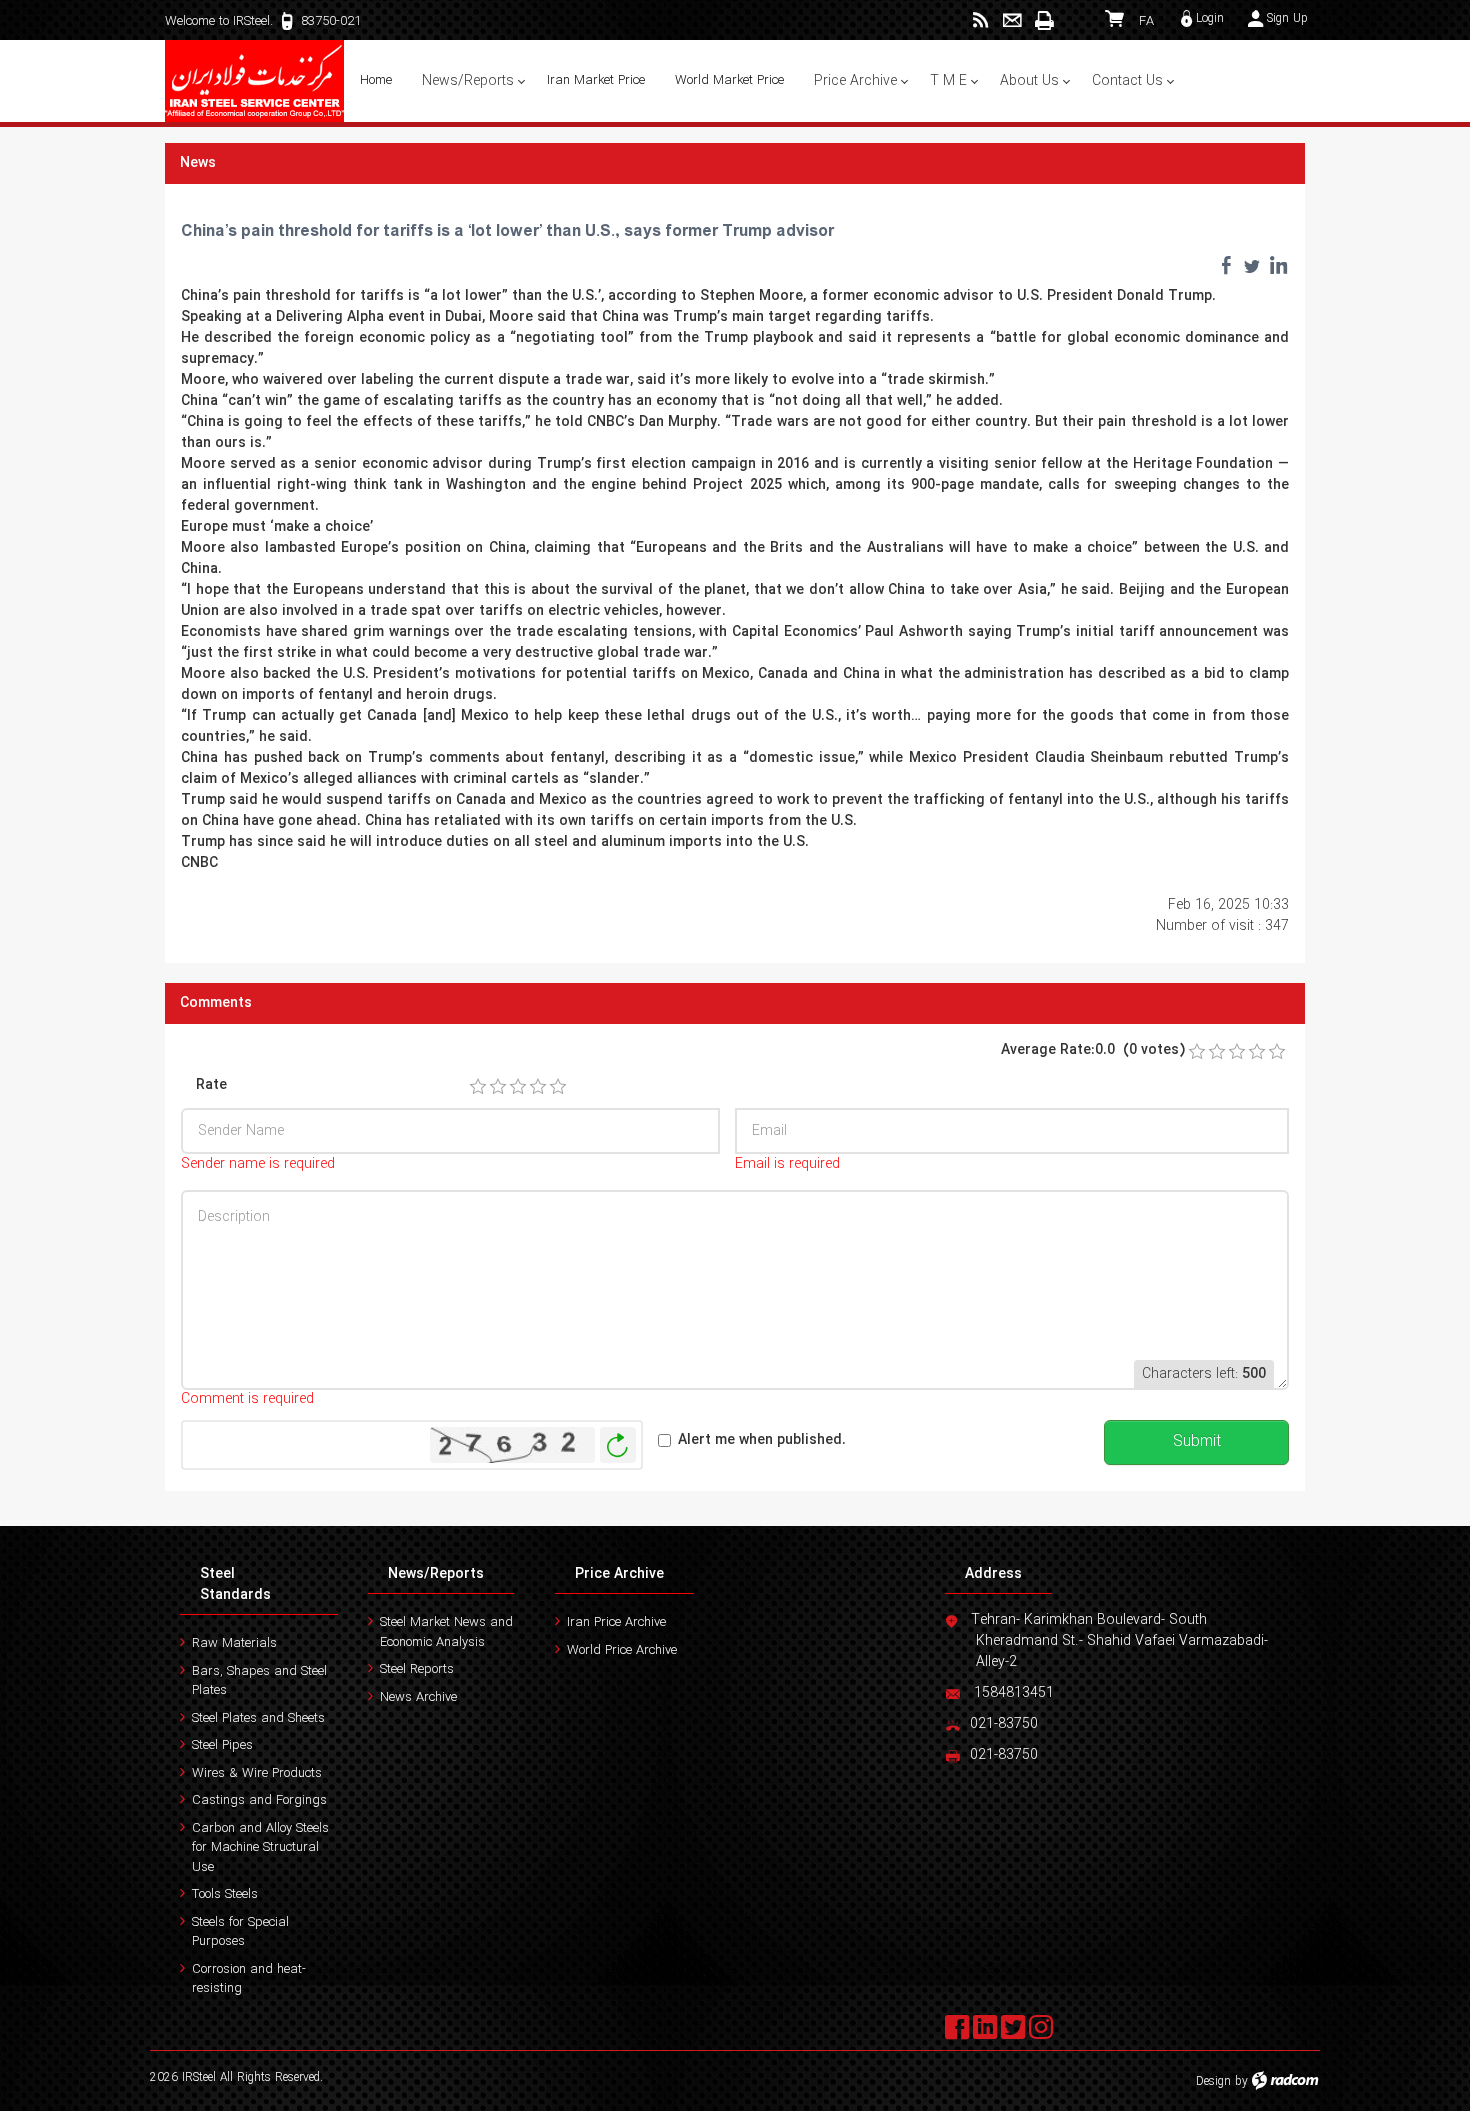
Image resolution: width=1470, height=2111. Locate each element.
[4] (538, 1087)
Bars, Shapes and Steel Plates (259, 1681)
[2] (498, 1087)
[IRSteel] (255, 81)
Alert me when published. (762, 1440)
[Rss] (980, 20)
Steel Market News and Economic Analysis (446, 1632)
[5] (558, 1087)
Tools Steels (225, 1894)
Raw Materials (234, 1643)
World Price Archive (622, 1650)
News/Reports (436, 1574)
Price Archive (619, 1574)
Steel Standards (235, 1584)
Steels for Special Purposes (240, 1932)
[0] (1197, 1052)
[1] (478, 1087)
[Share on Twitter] (1252, 265)
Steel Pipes (222, 1745)
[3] (518, 1087)
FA (1146, 21)
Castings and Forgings (259, 1800)
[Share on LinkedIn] (1278, 265)
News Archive (418, 1697)
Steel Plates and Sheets (258, 1718)
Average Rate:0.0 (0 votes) (1093, 1050)
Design (1213, 2081)
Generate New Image (618, 1445)
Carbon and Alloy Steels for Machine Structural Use (260, 1848)
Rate (211, 1085)
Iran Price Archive (616, 1622)
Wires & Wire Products (257, 1773)
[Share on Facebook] (1226, 265)
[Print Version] (1044, 20)
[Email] (1012, 20)
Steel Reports (417, 1669)
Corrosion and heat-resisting (249, 1979)
